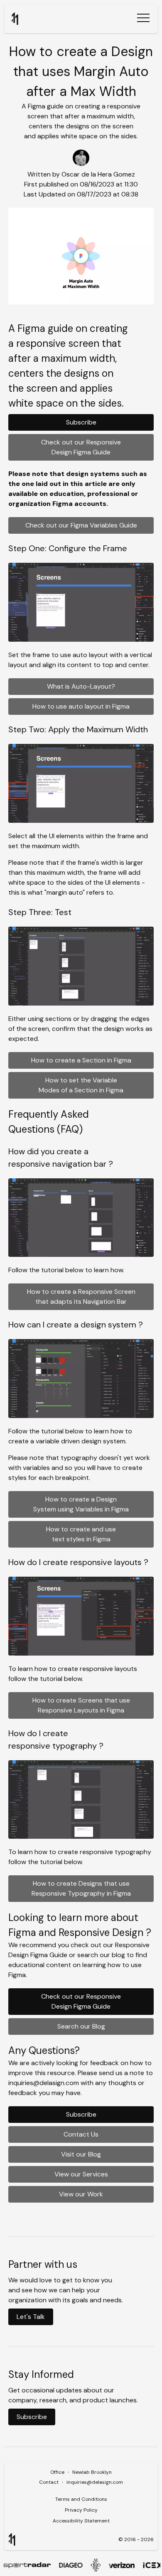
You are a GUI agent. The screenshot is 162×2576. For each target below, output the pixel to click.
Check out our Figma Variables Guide (81, 525)
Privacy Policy (81, 2510)
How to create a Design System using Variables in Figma (81, 1504)
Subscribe (81, 422)
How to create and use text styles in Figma (81, 1534)
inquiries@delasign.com (95, 2482)
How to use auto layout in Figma (81, 706)
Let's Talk (31, 2317)
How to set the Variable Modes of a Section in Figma (81, 1085)
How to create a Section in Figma (81, 1060)
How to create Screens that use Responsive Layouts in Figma (81, 1705)
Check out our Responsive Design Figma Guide (81, 447)
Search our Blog (81, 2026)
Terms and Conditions (81, 2499)
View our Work (81, 2194)
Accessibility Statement (81, 2521)
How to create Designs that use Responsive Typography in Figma (81, 1888)
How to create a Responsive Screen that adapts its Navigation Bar (81, 1297)
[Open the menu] (143, 19)
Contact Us (81, 2134)
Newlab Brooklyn (92, 2472)
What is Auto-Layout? (81, 686)
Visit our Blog (81, 2154)
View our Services (81, 2174)
